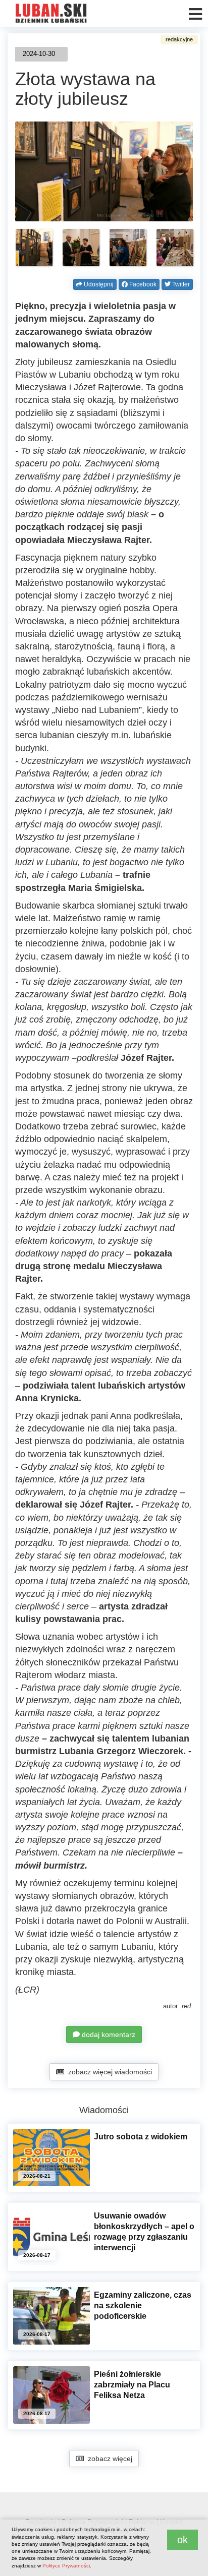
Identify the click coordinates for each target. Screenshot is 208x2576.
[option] (34, 248)
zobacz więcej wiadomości (108, 2072)
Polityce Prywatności (66, 2566)
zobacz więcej (108, 2459)
